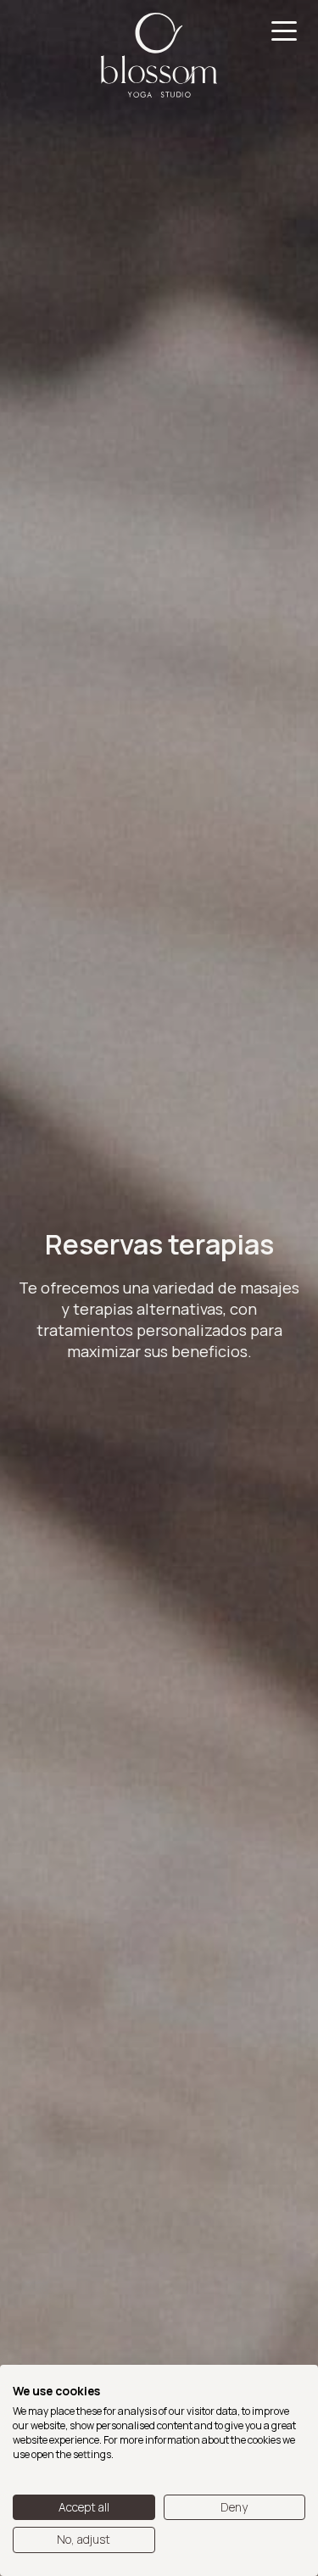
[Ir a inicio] (159, 55)
